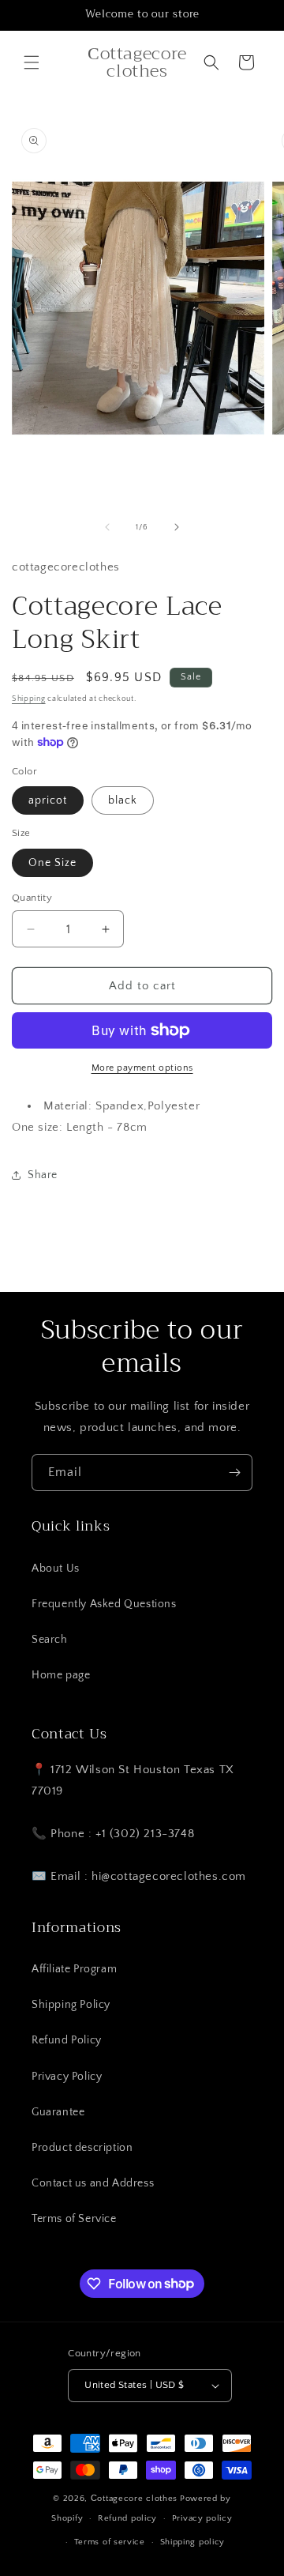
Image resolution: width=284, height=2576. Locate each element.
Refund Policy (67, 2040)
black (123, 800)
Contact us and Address (93, 2183)
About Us (56, 1569)
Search (50, 1640)
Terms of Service (74, 2219)
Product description (82, 2148)
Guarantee (58, 2112)
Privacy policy (202, 2518)
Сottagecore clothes (134, 2499)
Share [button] (43, 1175)
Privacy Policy (67, 2077)
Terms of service (110, 2542)
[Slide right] (177, 527)
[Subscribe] (234, 1473)
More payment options (142, 1068)
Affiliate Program (74, 1969)
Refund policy (127, 2518)
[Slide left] (107, 527)
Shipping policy (193, 2542)
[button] (32, 62)
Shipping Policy (71, 2005)
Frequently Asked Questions (104, 1604)
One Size (52, 863)
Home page (61, 1675)
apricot (48, 800)
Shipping (29, 699)
